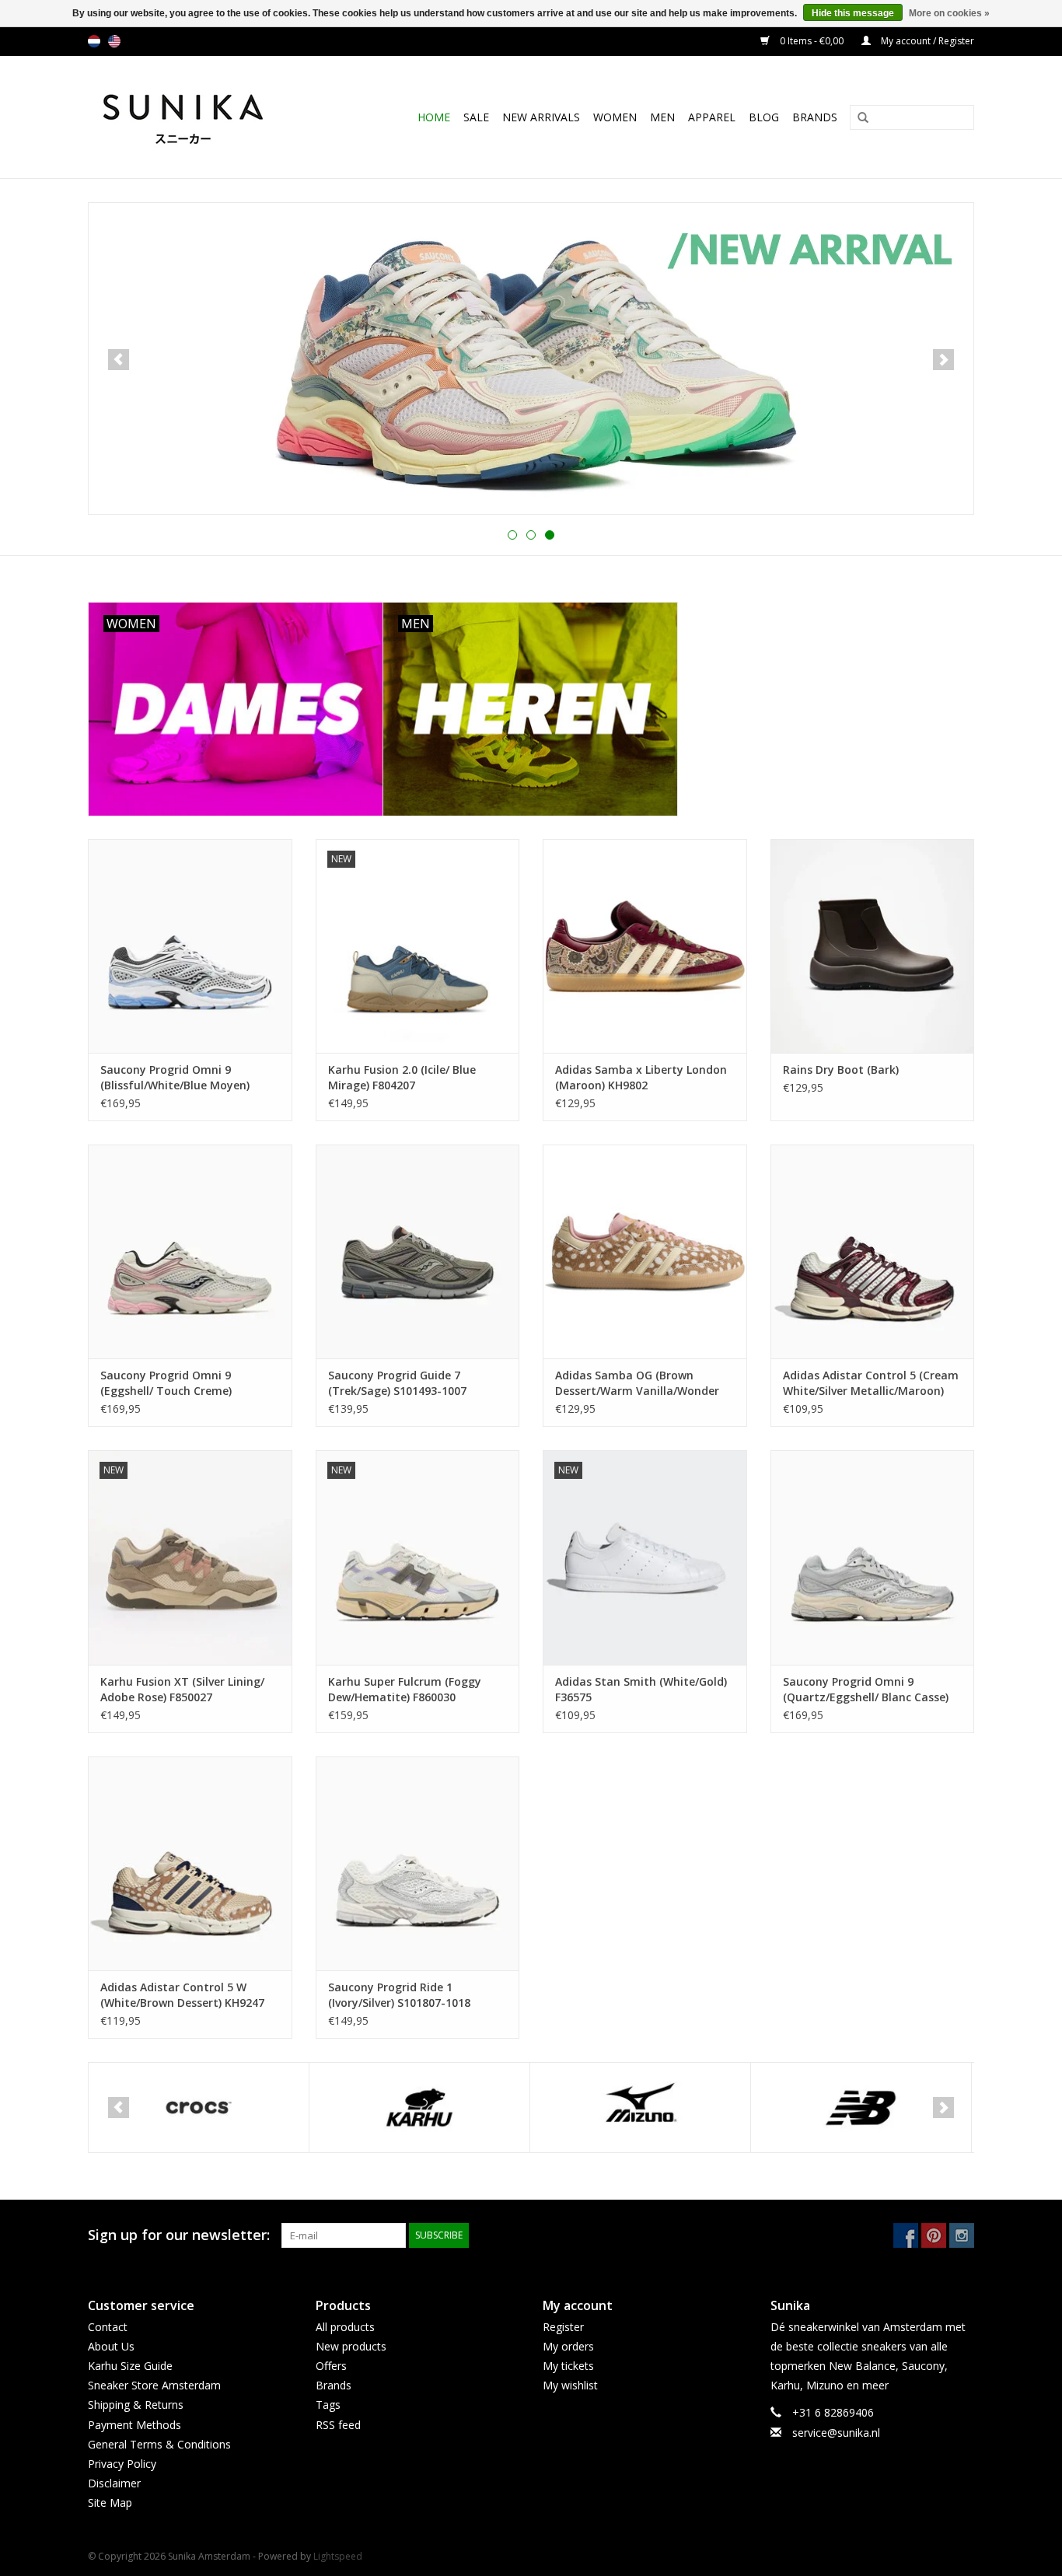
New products (351, 2346)
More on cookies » (949, 13)
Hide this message (853, 13)
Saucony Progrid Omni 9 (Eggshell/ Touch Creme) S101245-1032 (166, 1383)
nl (94, 41)
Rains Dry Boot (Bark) (841, 1070)
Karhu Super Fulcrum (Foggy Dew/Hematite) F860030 (405, 1689)
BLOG (764, 117)
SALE (476, 117)
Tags (328, 2405)
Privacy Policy (122, 2464)
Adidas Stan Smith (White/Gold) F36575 (641, 1689)
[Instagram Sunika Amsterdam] (962, 2235)
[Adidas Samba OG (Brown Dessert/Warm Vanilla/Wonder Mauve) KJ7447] (645, 1251)
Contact (108, 2327)
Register (563, 2327)
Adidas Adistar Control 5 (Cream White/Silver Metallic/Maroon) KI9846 (871, 1383)
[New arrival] (531, 358)
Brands (815, 117)
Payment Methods (134, 2425)
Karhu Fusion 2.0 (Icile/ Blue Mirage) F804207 (402, 1077)
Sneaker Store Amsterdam (154, 2385)
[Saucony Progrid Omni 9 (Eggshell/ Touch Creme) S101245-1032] (190, 1251)
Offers (331, 2366)
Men (662, 117)
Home (434, 117)
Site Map (110, 2503)
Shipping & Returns (136, 2405)
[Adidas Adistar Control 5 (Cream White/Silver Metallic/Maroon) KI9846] (873, 1251)
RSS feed (338, 2425)
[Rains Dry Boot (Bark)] (873, 946)
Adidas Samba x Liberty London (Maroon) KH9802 (641, 1077)
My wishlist (570, 2385)
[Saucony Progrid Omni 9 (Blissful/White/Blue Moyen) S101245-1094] (190, 946)
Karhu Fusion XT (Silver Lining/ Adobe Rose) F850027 (182, 1689)
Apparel (712, 117)
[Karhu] (419, 2108)
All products (345, 2327)
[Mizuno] (640, 2108)
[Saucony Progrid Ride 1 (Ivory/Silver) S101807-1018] (418, 1863)
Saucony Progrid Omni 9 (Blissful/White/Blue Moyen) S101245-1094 (175, 1078)
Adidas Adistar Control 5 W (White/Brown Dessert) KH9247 (182, 1995)
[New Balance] (861, 2108)
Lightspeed (338, 2556)
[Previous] (119, 360)
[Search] (858, 118)
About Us (111, 2346)
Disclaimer (114, 2483)
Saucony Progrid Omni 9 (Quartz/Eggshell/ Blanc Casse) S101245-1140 (866, 1690)
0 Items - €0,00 (812, 41)
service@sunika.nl (836, 2433)
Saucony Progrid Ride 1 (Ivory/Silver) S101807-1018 (399, 1995)
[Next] (943, 360)
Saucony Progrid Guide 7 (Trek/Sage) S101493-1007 (397, 1383)
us (114, 41)
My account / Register (926, 41)
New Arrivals (541, 117)
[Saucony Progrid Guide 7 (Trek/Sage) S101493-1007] (418, 1251)
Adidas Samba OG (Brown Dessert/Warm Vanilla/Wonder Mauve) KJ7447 (637, 1383)
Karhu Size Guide (130, 2366)
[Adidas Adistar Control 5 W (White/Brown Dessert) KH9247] (190, 1863)
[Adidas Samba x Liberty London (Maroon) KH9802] (645, 946)
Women (615, 117)
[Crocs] (199, 2108)
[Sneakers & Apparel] (200, 117)
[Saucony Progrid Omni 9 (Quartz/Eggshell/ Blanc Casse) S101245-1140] (873, 1557)
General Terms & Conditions (159, 2444)
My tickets (568, 2366)
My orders (568, 2346)
